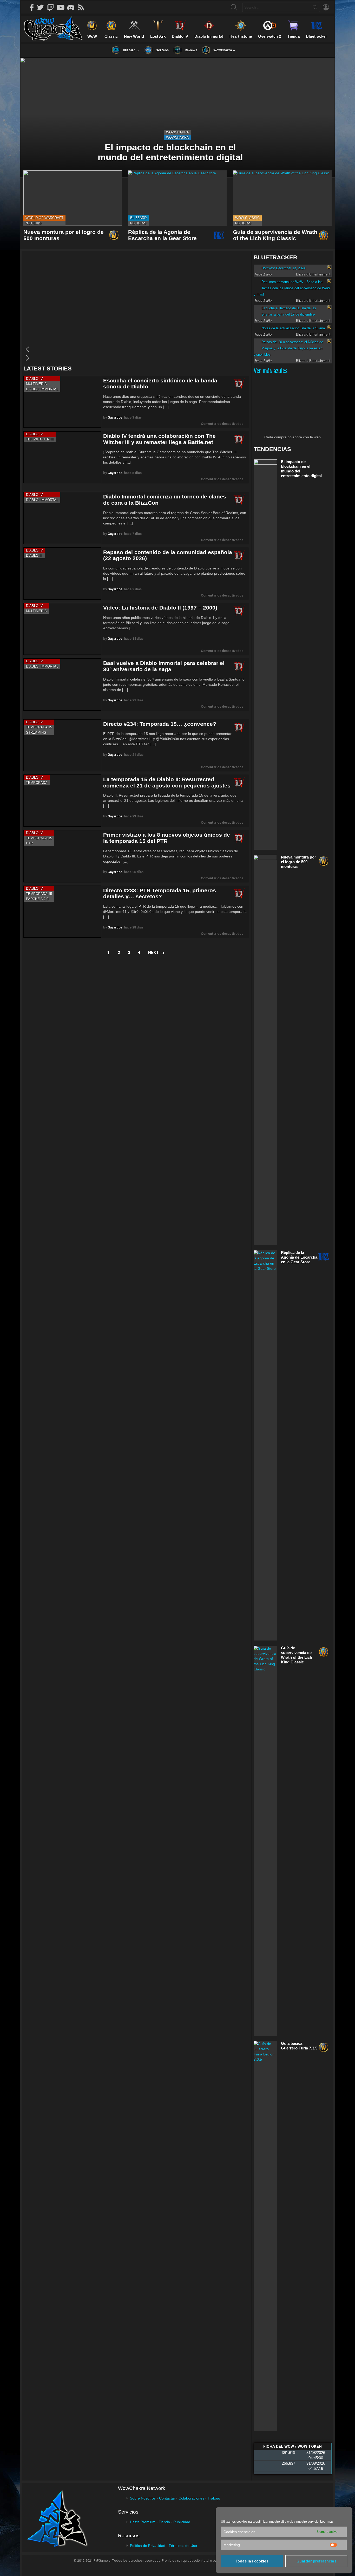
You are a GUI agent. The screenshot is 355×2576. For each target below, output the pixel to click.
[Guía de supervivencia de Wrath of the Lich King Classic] (282, 198)
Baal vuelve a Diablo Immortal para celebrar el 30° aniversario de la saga (164, 666)
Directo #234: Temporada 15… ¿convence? (160, 724)
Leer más (327, 2522)
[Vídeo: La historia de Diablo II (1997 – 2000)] (62, 629)
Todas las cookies (252, 2561)
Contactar (167, 2498)
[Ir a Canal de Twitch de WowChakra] (52, 7)
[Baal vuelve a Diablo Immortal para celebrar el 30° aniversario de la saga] (62, 684)
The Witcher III (40, 439)
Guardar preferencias (316, 2561)
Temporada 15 (39, 727)
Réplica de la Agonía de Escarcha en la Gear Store (162, 235)
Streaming (36, 732)
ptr (29, 843)
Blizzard (138, 218)
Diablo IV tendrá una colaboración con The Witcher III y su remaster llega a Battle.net (159, 439)
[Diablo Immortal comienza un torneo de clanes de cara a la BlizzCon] (62, 518)
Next (153, 953)
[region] (136, 308)
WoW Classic (247, 218)
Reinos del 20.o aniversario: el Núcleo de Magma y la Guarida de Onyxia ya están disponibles (288, 348)
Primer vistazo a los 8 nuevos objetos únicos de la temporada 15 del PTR (167, 838)
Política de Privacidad (148, 2546)
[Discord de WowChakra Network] (73, 7)
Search (315, 8)
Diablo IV (34, 379)
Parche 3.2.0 (37, 899)
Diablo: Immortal (42, 389)
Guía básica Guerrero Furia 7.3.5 (299, 2046)
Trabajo (214, 2498)
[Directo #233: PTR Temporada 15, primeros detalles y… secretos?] (62, 912)
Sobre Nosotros (143, 2498)
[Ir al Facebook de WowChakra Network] (32, 7)
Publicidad (182, 2522)
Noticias (34, 223)
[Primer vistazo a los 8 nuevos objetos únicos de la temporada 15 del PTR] (62, 856)
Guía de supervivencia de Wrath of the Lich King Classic (275, 235)
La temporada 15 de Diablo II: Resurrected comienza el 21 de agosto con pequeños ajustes (167, 782)
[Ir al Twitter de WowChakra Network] (42, 7)
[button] (135, 349)
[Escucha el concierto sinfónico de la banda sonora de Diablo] (62, 402)
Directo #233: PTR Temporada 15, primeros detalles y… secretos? (160, 893)
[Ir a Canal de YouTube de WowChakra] (62, 7)
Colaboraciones (191, 2498)
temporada (37, 783)
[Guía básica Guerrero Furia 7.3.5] (265, 2236)
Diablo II (34, 556)
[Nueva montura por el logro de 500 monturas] (73, 198)
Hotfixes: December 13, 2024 (283, 268)
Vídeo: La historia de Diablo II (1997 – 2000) (160, 608)
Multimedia (36, 384)
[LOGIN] (326, 7)
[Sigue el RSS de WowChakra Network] (83, 7)
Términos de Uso (183, 2546)
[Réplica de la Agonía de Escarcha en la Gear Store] (177, 198)
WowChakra (177, 132)
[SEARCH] (234, 7)
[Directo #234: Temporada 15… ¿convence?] (62, 745)
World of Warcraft (44, 218)
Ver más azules (271, 370)
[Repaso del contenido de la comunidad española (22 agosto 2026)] (62, 573)
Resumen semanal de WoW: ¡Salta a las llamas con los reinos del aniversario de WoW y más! (292, 288)
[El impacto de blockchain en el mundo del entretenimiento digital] (177, 118)
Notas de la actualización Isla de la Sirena (293, 328)
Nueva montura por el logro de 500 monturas (298, 862)
